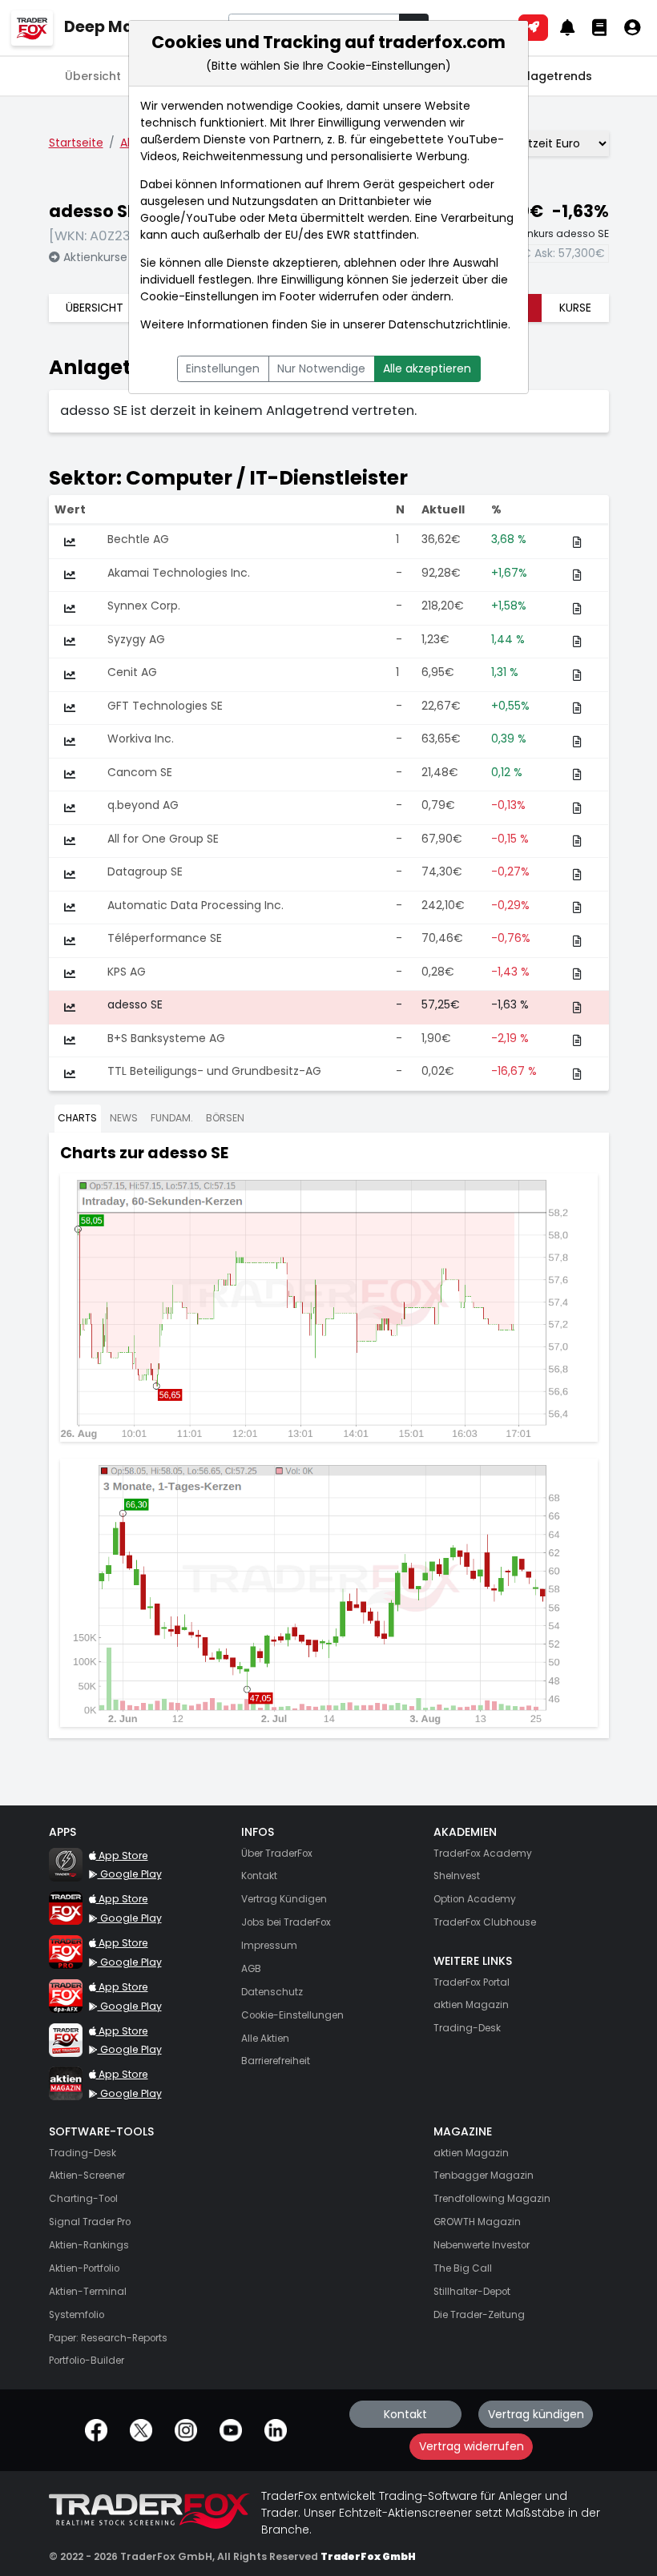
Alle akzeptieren (427, 368)
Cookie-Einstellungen (200, 296)
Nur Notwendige (321, 368)
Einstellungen (223, 368)
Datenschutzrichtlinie (448, 324)
